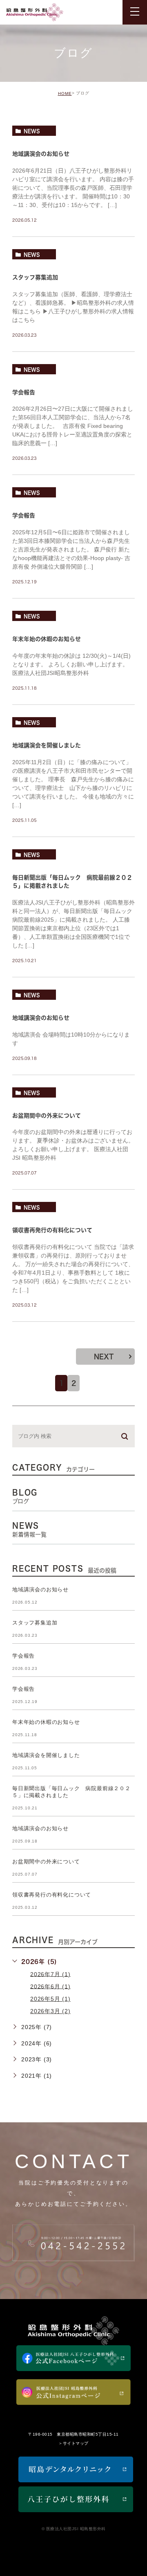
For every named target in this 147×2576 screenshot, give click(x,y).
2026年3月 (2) (50, 2011)
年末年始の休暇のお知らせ (47, 639)
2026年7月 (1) (50, 1974)
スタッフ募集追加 (35, 277)
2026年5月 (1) (50, 1999)
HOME (65, 93)
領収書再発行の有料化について (52, 1231)
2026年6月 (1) (50, 1986)
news (32, 131)
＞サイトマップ (73, 2444)
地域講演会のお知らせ (41, 154)
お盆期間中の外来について (47, 1116)
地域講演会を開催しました (47, 745)
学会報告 (24, 392)
